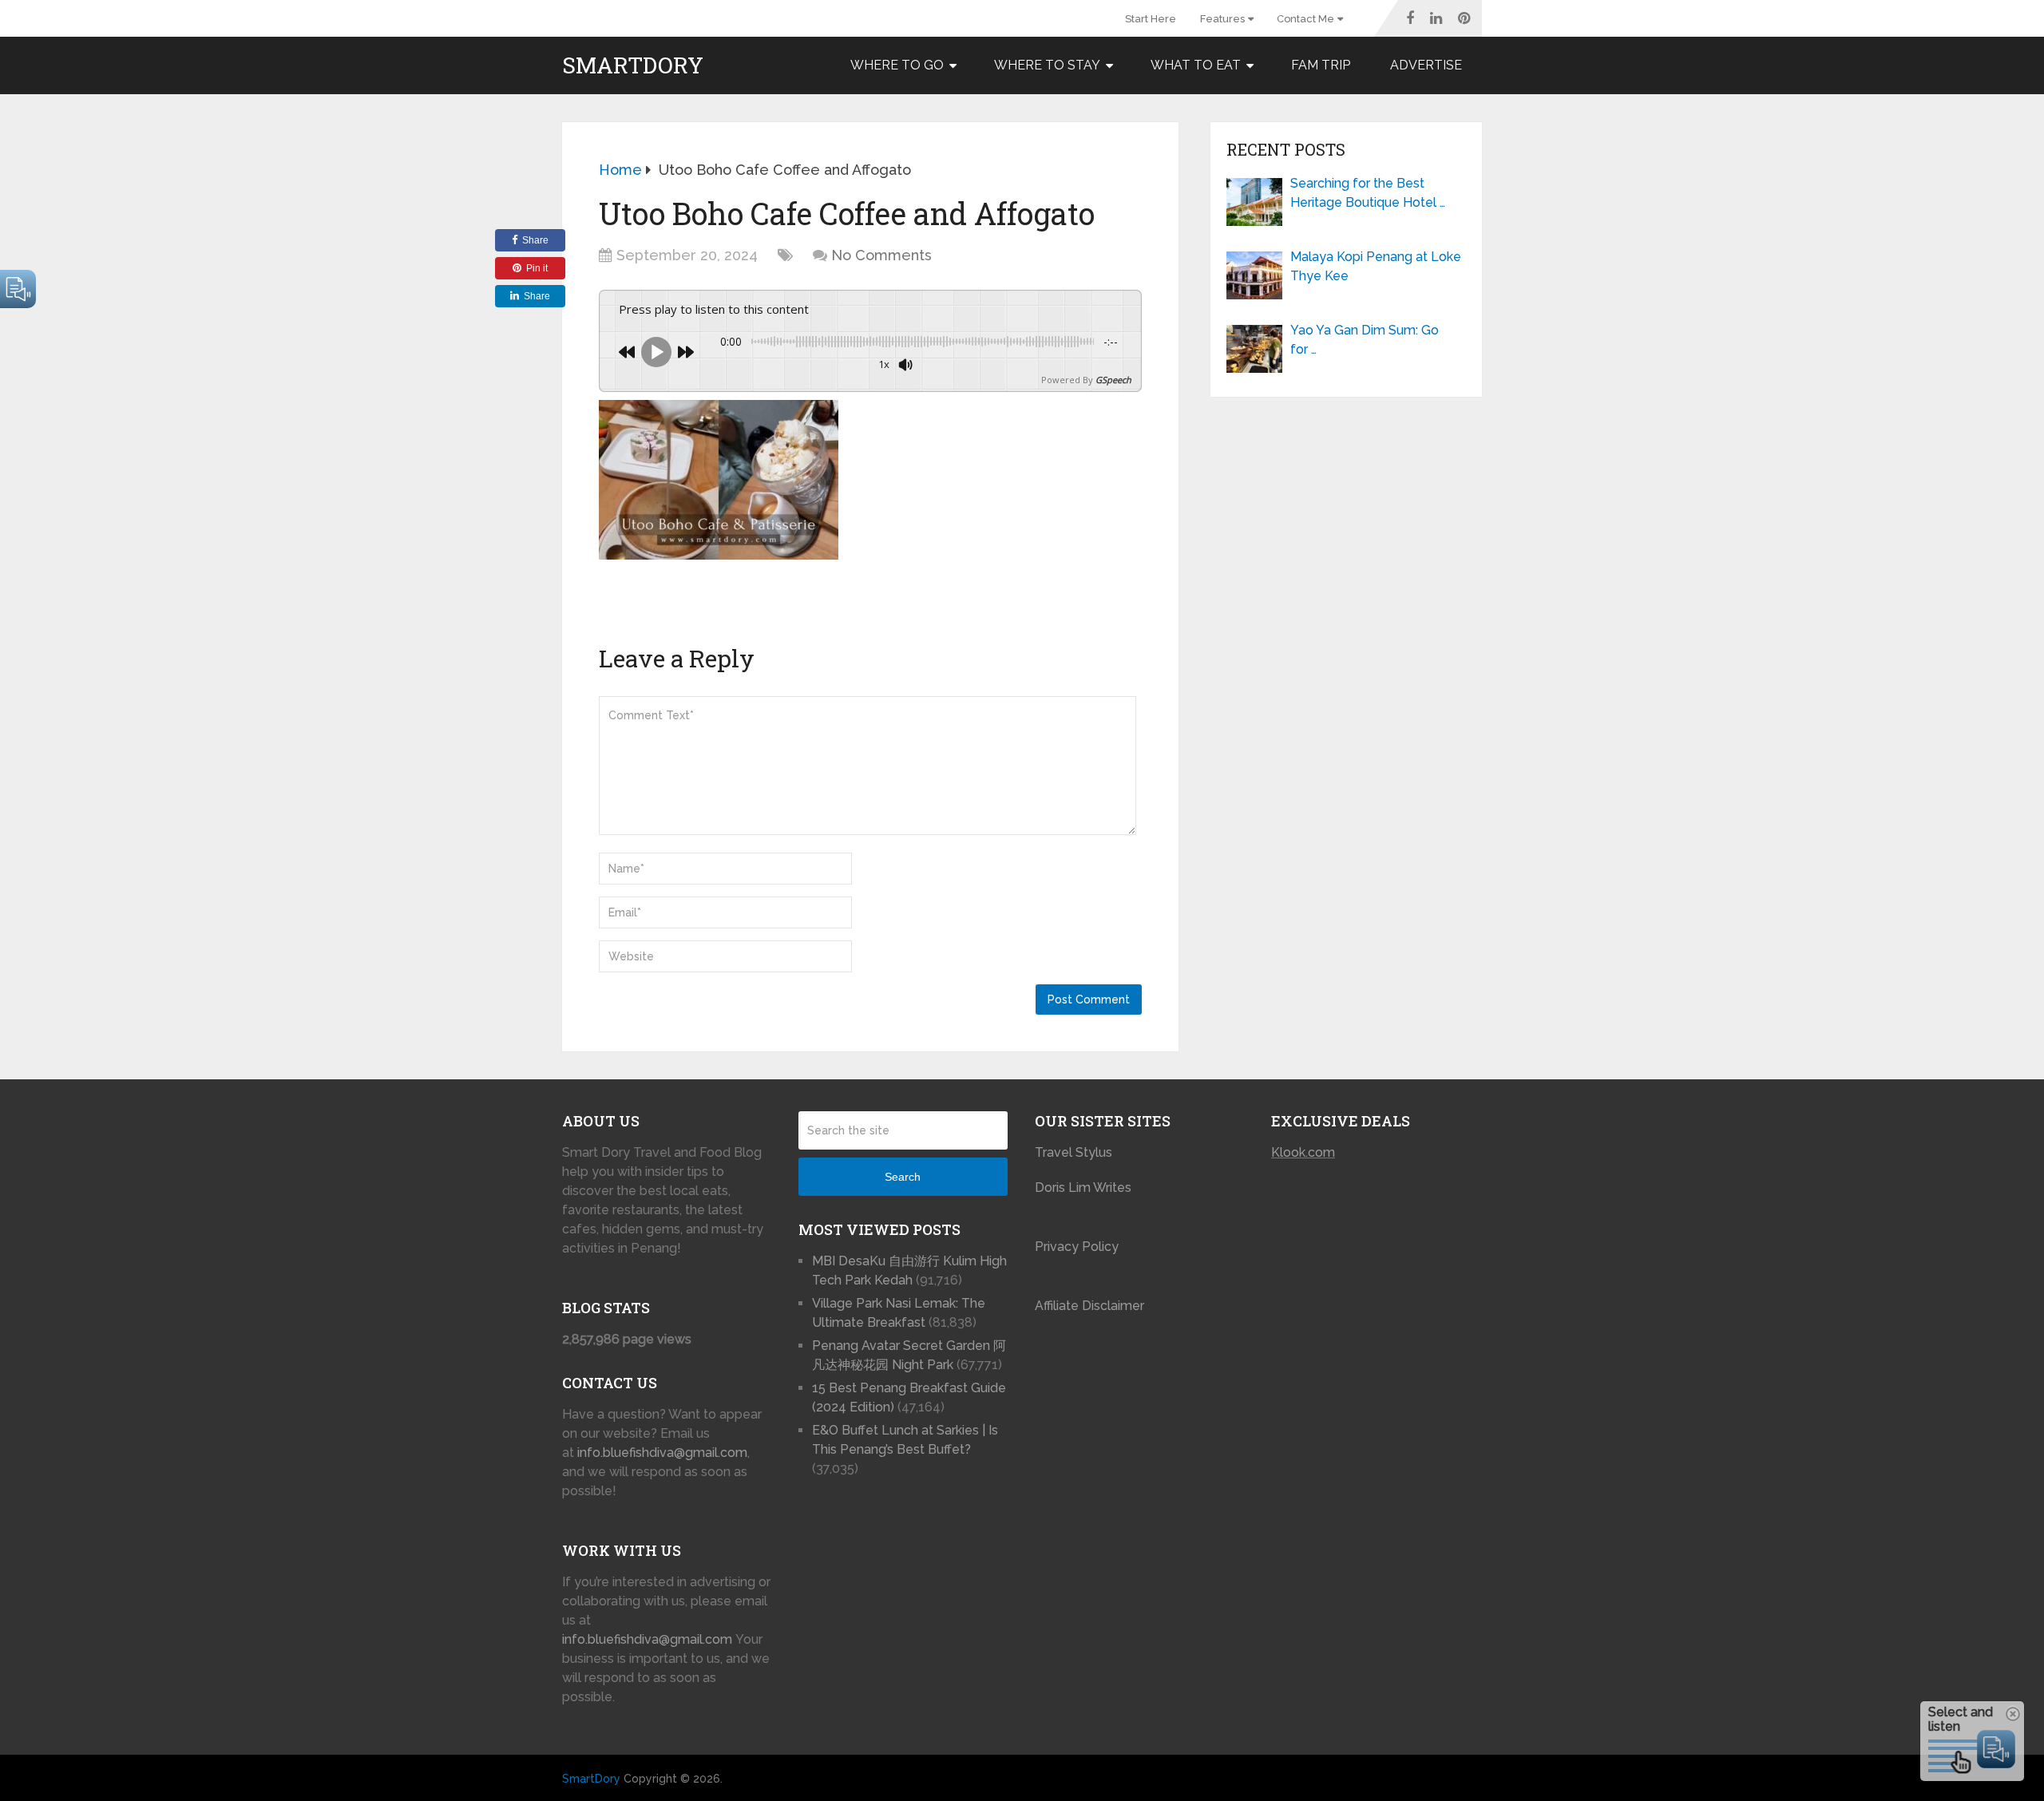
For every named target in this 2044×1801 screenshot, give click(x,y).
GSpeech (1113, 380)
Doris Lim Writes (1085, 1187)
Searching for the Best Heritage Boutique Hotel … (1368, 193)
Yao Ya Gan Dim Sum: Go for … (1365, 340)
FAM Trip (1321, 65)
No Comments (881, 255)
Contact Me (1305, 19)
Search (903, 1177)
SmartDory (633, 65)
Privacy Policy (1077, 1247)
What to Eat (1196, 65)
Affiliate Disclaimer (1089, 1306)
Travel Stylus (1073, 1152)
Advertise (1426, 65)
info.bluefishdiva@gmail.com (662, 1453)
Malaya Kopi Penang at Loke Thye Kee (1376, 266)
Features (1222, 19)
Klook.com (1303, 1152)
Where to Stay (1047, 65)
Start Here (1151, 19)
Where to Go (897, 65)
